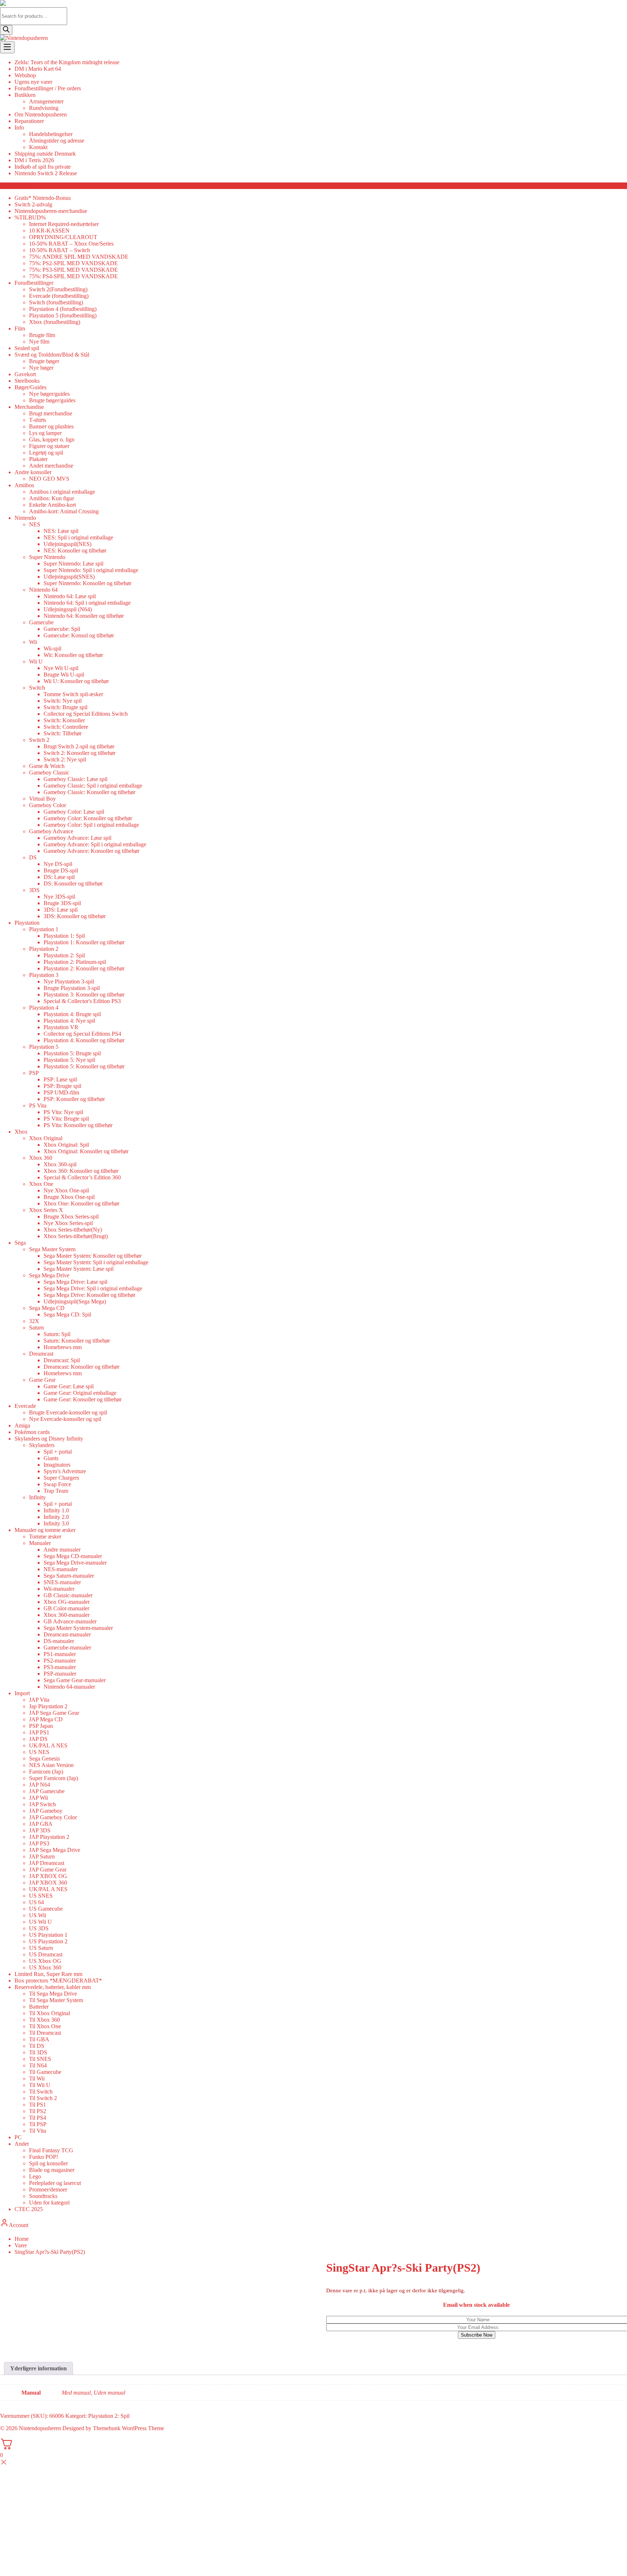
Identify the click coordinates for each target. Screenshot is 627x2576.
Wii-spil (52, 648)
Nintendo (25, 518)
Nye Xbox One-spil (66, 1190)
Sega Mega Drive (49, 1275)
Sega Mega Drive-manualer (75, 1563)
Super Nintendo (47, 557)
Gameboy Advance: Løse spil (77, 838)
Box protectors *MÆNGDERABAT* (58, 1981)
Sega (20, 1243)
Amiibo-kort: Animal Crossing (64, 511)
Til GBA (39, 2039)
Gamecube (41, 622)
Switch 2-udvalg (33, 204)
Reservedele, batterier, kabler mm (53, 1987)
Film (20, 328)
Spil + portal (58, 1452)
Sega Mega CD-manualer (73, 1556)
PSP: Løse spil (60, 1079)
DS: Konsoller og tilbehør (73, 884)
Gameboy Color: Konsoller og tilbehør (88, 818)
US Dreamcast (46, 1954)
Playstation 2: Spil (64, 955)
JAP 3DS (40, 1830)
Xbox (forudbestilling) (55, 322)
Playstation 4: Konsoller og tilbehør (84, 1040)
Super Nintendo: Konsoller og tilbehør (87, 583)
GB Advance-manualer (70, 1621)
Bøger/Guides (30, 387)
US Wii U (40, 1922)
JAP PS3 (39, 1843)
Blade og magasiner (52, 2170)
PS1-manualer (60, 1654)
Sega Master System (52, 1249)
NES (35, 524)
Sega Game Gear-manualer (75, 1680)
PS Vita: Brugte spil (66, 1119)
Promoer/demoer (48, 2189)
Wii (33, 642)
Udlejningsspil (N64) (68, 609)
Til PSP (38, 2124)
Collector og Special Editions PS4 (82, 1034)
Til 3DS (38, 2052)
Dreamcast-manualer (67, 1634)
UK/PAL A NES (48, 1745)
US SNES (41, 1896)
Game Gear (42, 1380)
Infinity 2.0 (56, 1517)
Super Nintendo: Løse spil (73, 564)
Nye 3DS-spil (59, 897)
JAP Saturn (42, 1856)
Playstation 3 (44, 975)
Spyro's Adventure (65, 1471)
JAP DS (38, 1739)
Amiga (22, 1425)
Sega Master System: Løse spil (79, 1269)
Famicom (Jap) (46, 1772)
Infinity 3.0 (56, 1523)
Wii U (36, 662)
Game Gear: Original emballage (80, 1393)
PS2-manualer (60, 1661)
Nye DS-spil (58, 864)
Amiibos (24, 485)
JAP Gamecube (47, 1791)
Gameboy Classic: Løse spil (75, 779)
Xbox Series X (46, 1210)
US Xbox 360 (45, 1967)
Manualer (40, 1543)
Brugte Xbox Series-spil (71, 1217)
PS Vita (38, 1106)
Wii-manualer (59, 1589)
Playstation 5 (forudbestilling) (63, 315)
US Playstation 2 (48, 1941)
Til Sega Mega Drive (53, 1994)
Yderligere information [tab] (38, 2368)
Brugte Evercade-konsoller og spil (68, 1412)
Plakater (38, 459)
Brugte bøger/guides (52, 400)
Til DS (37, 2046)
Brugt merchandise (51, 413)
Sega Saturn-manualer (69, 1576)
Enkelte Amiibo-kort (52, 505)
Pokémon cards (32, 1432)
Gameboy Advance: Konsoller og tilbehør (91, 851)
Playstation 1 (44, 929)
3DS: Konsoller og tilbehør (75, 916)
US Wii (38, 1915)
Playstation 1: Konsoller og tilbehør (84, 942)
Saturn (36, 1328)
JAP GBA (41, 1824)
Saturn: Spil (57, 1334)
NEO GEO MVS (49, 479)
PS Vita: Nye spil (63, 1112)
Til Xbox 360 (44, 2020)
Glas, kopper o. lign (52, 439)
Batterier (39, 2007)
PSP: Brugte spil (62, 1086)
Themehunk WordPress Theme (128, 2428)
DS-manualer (59, 1641)
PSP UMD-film (61, 1092)
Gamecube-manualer (67, 1648)
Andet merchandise (51, 466)
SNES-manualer (62, 1582)
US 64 (36, 1902)
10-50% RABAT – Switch (60, 250)
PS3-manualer (60, 1667)
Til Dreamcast (45, 2033)
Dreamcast (41, 1354)
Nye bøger (41, 368)
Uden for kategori (49, 2203)
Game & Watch (47, 766)
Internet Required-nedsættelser (64, 224)
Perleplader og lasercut (55, 2183)
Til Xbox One (45, 2026)
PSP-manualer (60, 1674)
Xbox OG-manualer (67, 1602)
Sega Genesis (44, 1759)
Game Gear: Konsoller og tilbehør (83, 1399)
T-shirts (38, 420)
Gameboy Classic (49, 773)
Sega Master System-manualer (78, 1628)
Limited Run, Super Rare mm (48, 1974)
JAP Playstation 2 (49, 1837)
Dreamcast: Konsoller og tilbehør (81, 1367)
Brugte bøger (44, 361)
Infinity (37, 1497)
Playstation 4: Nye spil (69, 1021)
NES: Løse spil (61, 531)
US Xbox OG (45, 1961)
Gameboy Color (48, 805)
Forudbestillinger (34, 283)
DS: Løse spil (59, 877)
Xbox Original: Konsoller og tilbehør (86, 1151)
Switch (37, 688)
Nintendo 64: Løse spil (70, 596)
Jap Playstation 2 (48, 1706)
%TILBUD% (30, 217)
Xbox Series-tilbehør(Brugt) (76, 1236)
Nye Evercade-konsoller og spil (65, 1419)
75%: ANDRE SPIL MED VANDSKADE (79, 257)
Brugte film (42, 335)
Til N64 (38, 2065)
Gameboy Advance (51, 831)
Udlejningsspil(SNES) (69, 577)
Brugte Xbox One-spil (69, 1197)
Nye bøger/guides (49, 394)
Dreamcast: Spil (62, 1360)
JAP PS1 (39, 1732)
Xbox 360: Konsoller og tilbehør (81, 1171)
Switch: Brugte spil (65, 707)
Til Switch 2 (43, 2098)
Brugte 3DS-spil (62, 903)
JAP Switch (42, 1804)
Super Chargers (61, 1478)
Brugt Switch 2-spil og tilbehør (79, 746)
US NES (39, 1752)
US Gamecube (46, 1909)
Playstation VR (61, 1027)
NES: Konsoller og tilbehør (75, 550)
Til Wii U (40, 2085)
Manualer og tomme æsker (45, 1530)
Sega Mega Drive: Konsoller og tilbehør (89, 1295)
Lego (35, 2176)
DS (33, 857)
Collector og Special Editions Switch (86, 714)
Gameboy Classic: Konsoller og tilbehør (89, 792)
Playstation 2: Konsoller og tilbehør (84, 968)
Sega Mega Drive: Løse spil (75, 1282)
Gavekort (25, 374)
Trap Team (56, 1491)
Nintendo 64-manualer (69, 1687)
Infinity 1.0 (56, 1510)
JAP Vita (39, 1700)
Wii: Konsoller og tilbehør (73, 655)
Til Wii (37, 2078)
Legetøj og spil (46, 453)
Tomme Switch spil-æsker (73, 694)
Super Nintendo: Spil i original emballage (91, 570)
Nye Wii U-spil (61, 668)
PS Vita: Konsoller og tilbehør (78, 1125)
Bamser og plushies (51, 426)
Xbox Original (46, 1138)
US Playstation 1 (48, 1935)
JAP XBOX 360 (48, 1883)
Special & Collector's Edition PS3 (82, 1001)
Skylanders (42, 1445)
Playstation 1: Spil (64, 936)
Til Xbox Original (50, 2013)
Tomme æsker (45, 1536)
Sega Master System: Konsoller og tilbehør (93, 1256)
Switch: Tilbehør (63, 733)
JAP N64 (40, 1785)
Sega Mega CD (47, 1308)
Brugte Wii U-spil (64, 675)
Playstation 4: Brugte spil (72, 1014)
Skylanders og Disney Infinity (49, 1439)
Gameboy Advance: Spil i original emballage (95, 844)
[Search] (6, 30)
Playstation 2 (44, 949)
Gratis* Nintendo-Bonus (43, 198)
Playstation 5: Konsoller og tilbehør (84, 1066)
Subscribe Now (477, 2335)
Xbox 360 (41, 1158)
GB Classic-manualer (68, 1595)
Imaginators (57, 1465)
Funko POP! (44, 2157)
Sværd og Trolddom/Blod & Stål (52, 355)
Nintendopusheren (40, 2428)
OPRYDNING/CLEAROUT (63, 237)
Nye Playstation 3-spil (69, 981)
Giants (51, 1458)
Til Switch (41, 2092)
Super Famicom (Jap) (54, 1778)
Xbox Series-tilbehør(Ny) (73, 1230)
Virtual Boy (42, 799)
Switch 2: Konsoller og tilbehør (79, 753)
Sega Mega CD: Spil (67, 1314)
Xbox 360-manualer (67, 1615)
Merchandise (29, 407)
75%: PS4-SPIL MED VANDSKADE (73, 276)
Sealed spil (27, 348)
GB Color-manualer (66, 1608)
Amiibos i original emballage (62, 492)
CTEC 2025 (29, 2209)
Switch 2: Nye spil (65, 759)
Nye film (39, 342)
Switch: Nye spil (63, 701)
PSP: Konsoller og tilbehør (74, 1099)
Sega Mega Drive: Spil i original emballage (93, 1288)
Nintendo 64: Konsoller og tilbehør (84, 616)
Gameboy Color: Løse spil (74, 812)
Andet (22, 2144)
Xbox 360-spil (60, 1164)
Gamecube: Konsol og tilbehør (79, 635)
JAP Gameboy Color (53, 1817)
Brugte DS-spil (61, 870)
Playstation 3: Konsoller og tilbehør (84, 995)
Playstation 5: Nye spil (69, 1060)
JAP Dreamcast (47, 1863)
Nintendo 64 (43, 590)
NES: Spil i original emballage (78, 537)
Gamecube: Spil (62, 629)
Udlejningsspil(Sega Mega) (75, 1301)
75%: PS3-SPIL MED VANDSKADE (73, 270)
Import (22, 1693)
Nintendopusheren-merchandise (51, 211)
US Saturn (41, 1948)
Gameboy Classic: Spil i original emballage (93, 786)
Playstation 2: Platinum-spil (75, 962)
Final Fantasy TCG (51, 2150)
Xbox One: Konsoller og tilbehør (81, 1203)
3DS (34, 890)
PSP (34, 1073)
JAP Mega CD (46, 1719)
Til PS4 (38, 2118)
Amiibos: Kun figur (52, 498)
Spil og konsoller (48, 2163)
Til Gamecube (45, 2072)
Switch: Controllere (66, 727)
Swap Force (57, 1484)
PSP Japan (41, 1726)
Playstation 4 (44, 1008)
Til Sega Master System (56, 2000)
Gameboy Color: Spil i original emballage (91, 825)
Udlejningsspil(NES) (67, 544)
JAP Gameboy (46, 1811)
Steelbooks (27, 381)
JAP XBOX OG (48, 1876)
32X (34, 1321)
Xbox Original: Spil (66, 1145)
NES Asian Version (51, 1765)
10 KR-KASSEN (49, 231)
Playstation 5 (44, 1047)
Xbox (21, 1132)
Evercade (25, 1406)
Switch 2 (39, 740)
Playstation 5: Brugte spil (72, 1053)
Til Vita (38, 2131)
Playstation (27, 923)
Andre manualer (62, 1550)
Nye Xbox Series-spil (68, 1223)
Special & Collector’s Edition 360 (82, 1177)
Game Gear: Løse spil (69, 1386)
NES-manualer (61, 1569)
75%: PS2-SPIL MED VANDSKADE (73, 263)
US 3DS (39, 1928)
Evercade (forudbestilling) (59, 296)
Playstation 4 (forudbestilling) (63, 309)
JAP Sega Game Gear (54, 1713)
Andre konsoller (33, 472)
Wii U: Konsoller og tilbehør (76, 681)
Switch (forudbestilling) (56, 302)
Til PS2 (38, 2111)
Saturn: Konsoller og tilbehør (77, 1341)
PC (18, 2137)
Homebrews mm (63, 1347)
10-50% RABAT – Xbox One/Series (71, 244)
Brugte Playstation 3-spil (72, 988)
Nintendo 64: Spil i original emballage (87, 603)
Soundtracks (43, 2196)
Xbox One (41, 1184)
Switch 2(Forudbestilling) (58, 289)
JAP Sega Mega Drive (55, 1850)
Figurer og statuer (49, 446)
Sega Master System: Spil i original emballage (96, 1262)
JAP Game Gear (48, 1870)
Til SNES (40, 2059)
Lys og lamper (45, 433)
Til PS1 (38, 2105)
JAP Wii (38, 1798)
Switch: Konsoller (64, 720)
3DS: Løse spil (61, 910)
